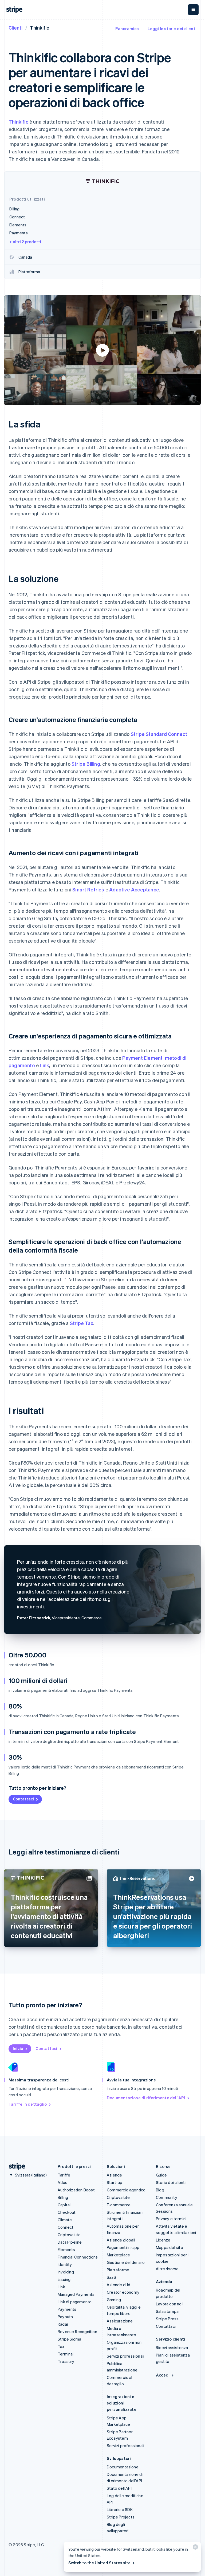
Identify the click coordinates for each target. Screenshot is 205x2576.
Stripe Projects (121, 2517)
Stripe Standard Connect (159, 734)
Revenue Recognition (77, 2332)
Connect (66, 2227)
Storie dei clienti (171, 2182)
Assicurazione (120, 2321)
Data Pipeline (70, 2242)
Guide (161, 2175)
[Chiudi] (195, 2548)
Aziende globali (121, 2240)
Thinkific (18, 122)
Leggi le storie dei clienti (172, 28)
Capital (64, 2205)
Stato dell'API (119, 2488)
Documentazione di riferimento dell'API (146, 2098)
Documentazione (123, 2467)
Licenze (163, 2240)
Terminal (66, 2354)
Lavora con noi (169, 2304)
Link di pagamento (75, 2302)
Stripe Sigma (69, 2339)
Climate (65, 2220)
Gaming (114, 2300)
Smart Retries (88, 889)
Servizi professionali (125, 2356)
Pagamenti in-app (123, 2247)
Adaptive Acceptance (134, 889)
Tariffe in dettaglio (28, 2104)
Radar (63, 2324)
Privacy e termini (171, 2219)
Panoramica (127, 28)
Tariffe (64, 2175)
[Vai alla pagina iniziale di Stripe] (15, 2167)
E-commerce (119, 2205)
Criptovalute (69, 2235)
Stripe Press (167, 2319)
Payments (67, 2309)
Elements (66, 2249)
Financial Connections (78, 2257)
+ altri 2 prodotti (25, 242)
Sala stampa (167, 2311)
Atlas (62, 2182)
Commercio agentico (126, 2190)
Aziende (114, 2175)
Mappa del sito (169, 2247)
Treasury (66, 2361)
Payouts (65, 2317)
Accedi (163, 2375)
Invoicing (66, 2272)
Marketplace (118, 2255)
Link (44, 1065)
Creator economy (123, 2292)
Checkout (67, 2212)
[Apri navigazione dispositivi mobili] (193, 10)
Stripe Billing (86, 764)
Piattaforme (118, 2270)
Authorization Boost (76, 2190)
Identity (65, 2264)
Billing (63, 2197)
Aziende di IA (119, 2285)
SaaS (111, 2277)
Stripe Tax (82, 1323)
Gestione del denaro (126, 2262)
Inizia (18, 2048)
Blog (160, 2190)
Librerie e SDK (120, 2509)
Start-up (115, 2182)
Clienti (15, 28)
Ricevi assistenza (172, 2347)
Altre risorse (167, 2269)
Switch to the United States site (99, 2563)
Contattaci (23, 1799)
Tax (61, 2346)
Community (167, 2197)
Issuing (64, 2279)
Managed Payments (76, 2294)
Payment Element (142, 1058)
